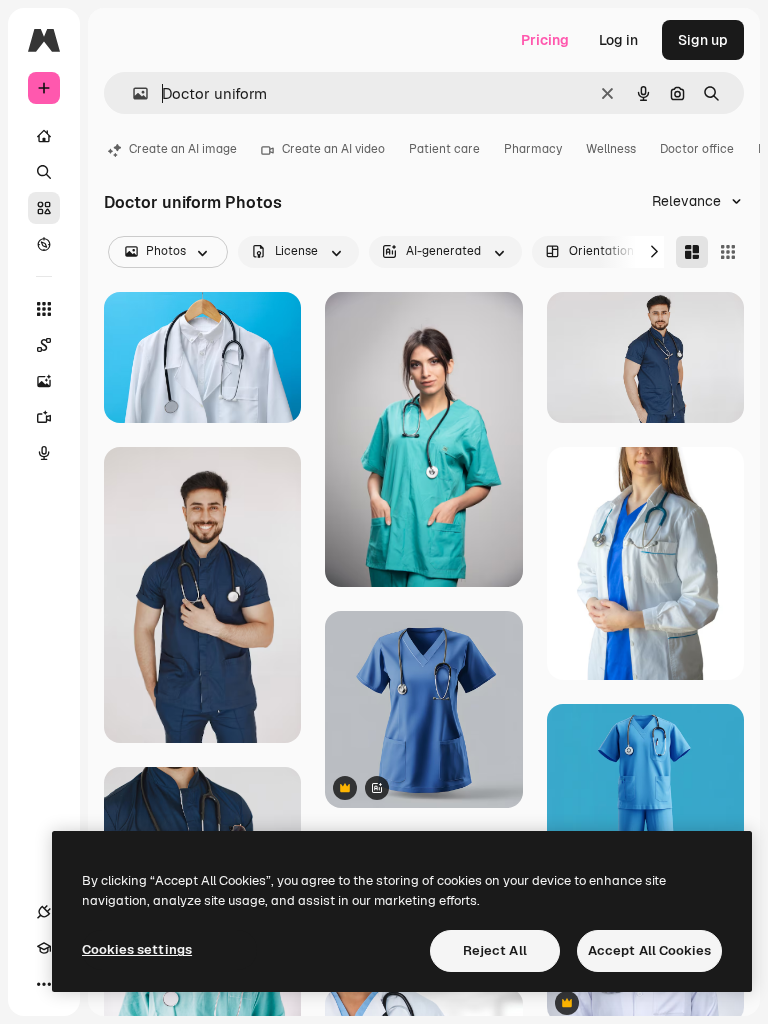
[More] (44, 984)
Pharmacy (533, 149)
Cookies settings (137, 949)
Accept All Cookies (649, 950)
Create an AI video (333, 149)
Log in (618, 40)
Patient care (444, 149)
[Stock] (44, 208)
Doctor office (697, 149)
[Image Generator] (44, 381)
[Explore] (44, 244)
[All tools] (44, 309)
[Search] (44, 172)
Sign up (703, 40)
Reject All (495, 950)
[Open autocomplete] (132, 93)
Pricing (545, 40)
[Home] (44, 136)
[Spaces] (44, 345)
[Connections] (44, 912)
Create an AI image (183, 149)
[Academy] (44, 948)
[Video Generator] (44, 417)
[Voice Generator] (44, 453)
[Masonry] (692, 252)
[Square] (728, 252)
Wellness (611, 149)
